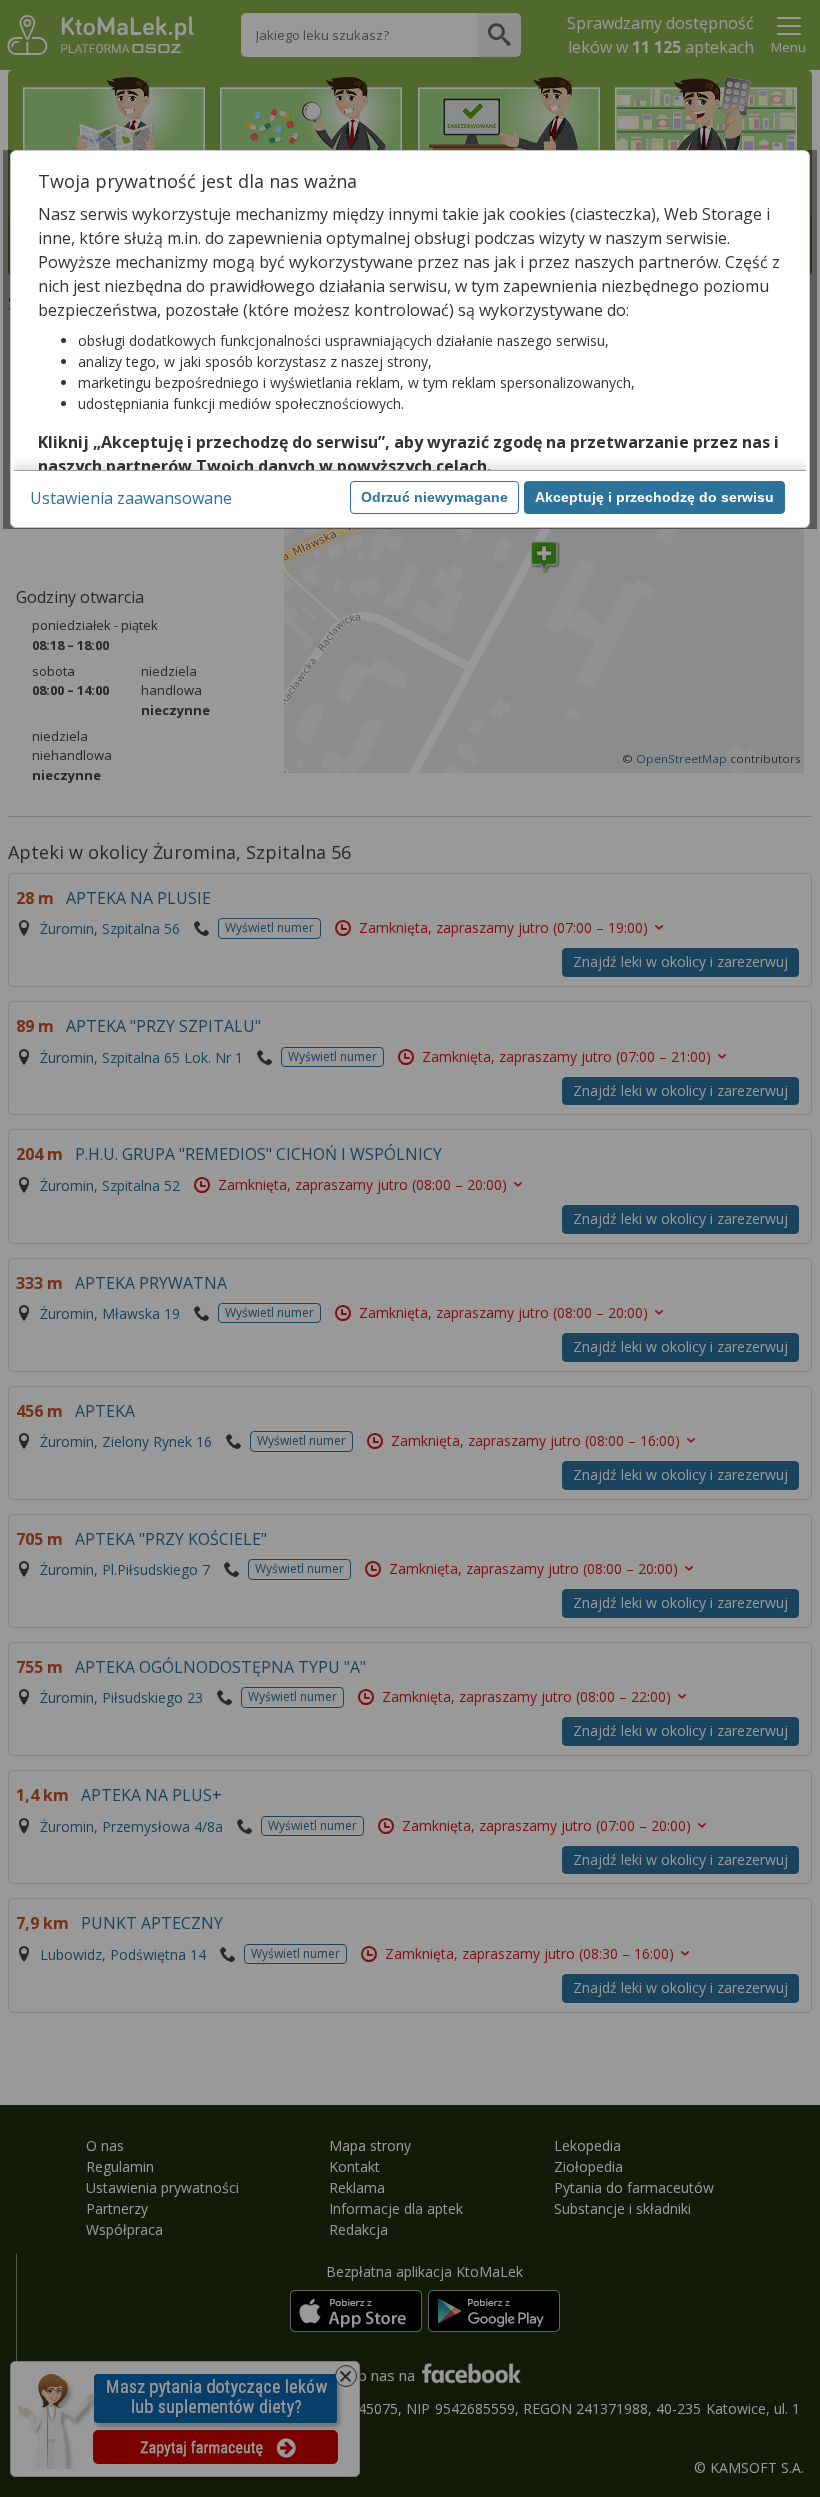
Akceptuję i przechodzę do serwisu (654, 497)
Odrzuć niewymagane (434, 497)
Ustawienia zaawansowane (131, 498)
